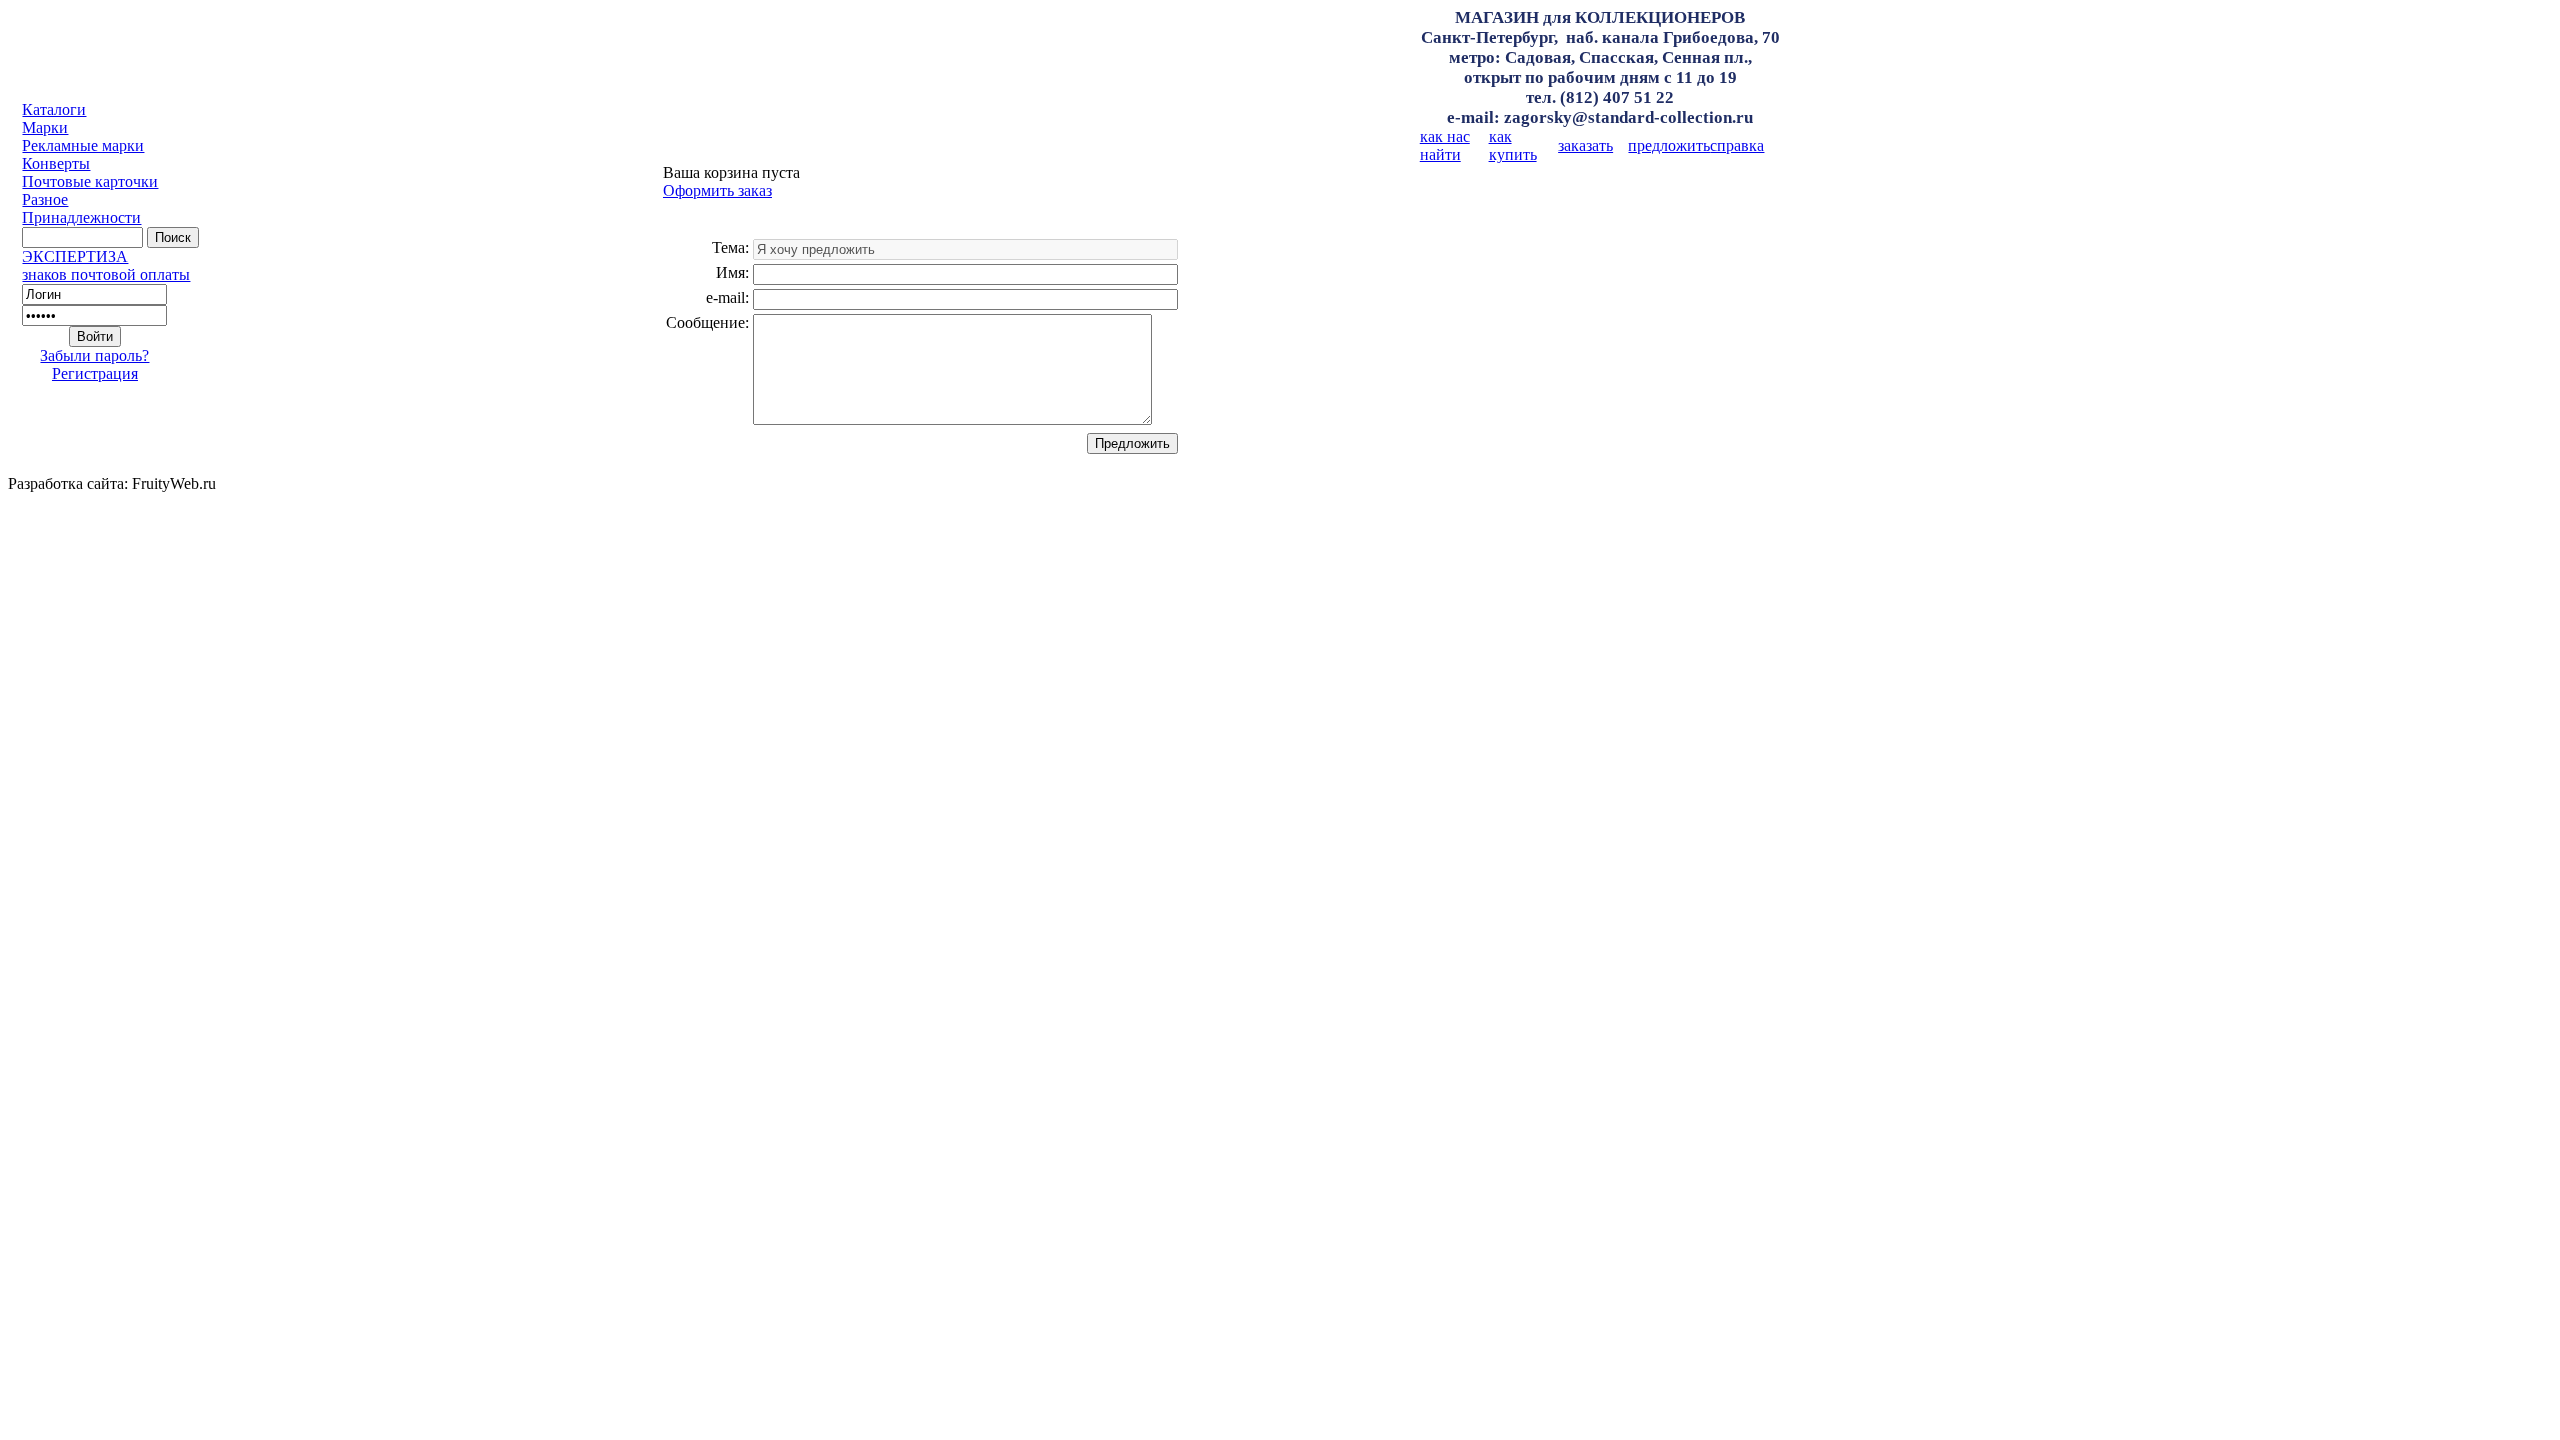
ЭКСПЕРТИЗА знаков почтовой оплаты (106, 265)
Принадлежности (81, 217)
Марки (45, 127)
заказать (1585, 145)
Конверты (56, 163)
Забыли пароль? (94, 355)
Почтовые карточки (90, 181)
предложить (1669, 145)
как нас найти (1445, 145)
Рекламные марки (83, 145)
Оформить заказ (717, 190)
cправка (1737, 145)
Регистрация (95, 373)
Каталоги (54, 109)
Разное (45, 199)
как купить (1513, 145)
